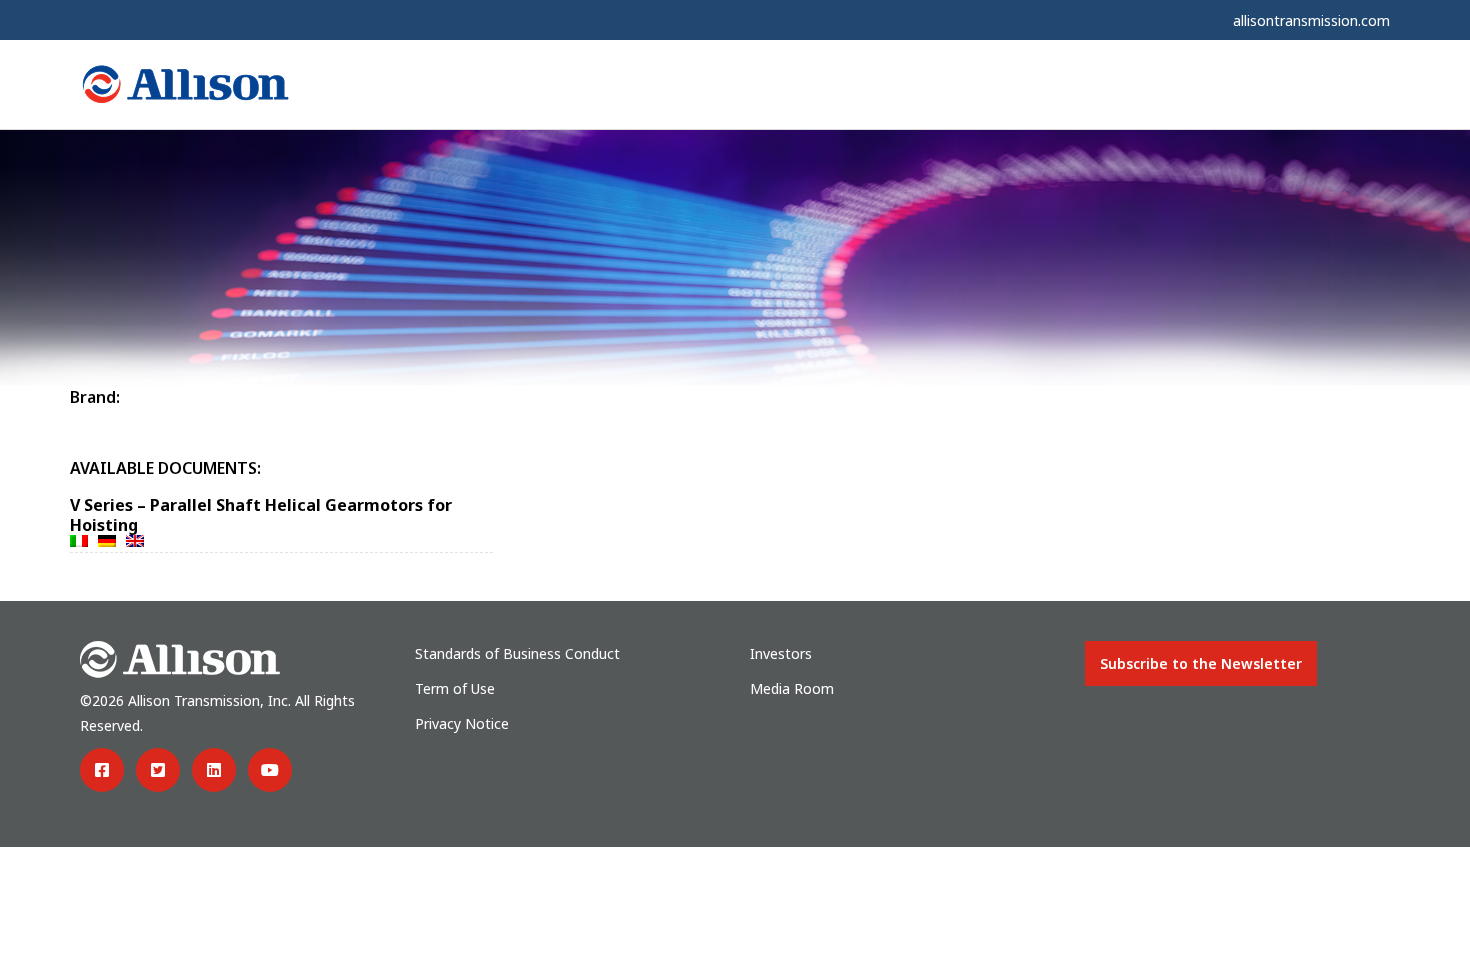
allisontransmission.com (1311, 20)
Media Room (792, 688)
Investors (781, 653)
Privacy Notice (462, 723)
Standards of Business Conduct (517, 653)
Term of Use (455, 688)
